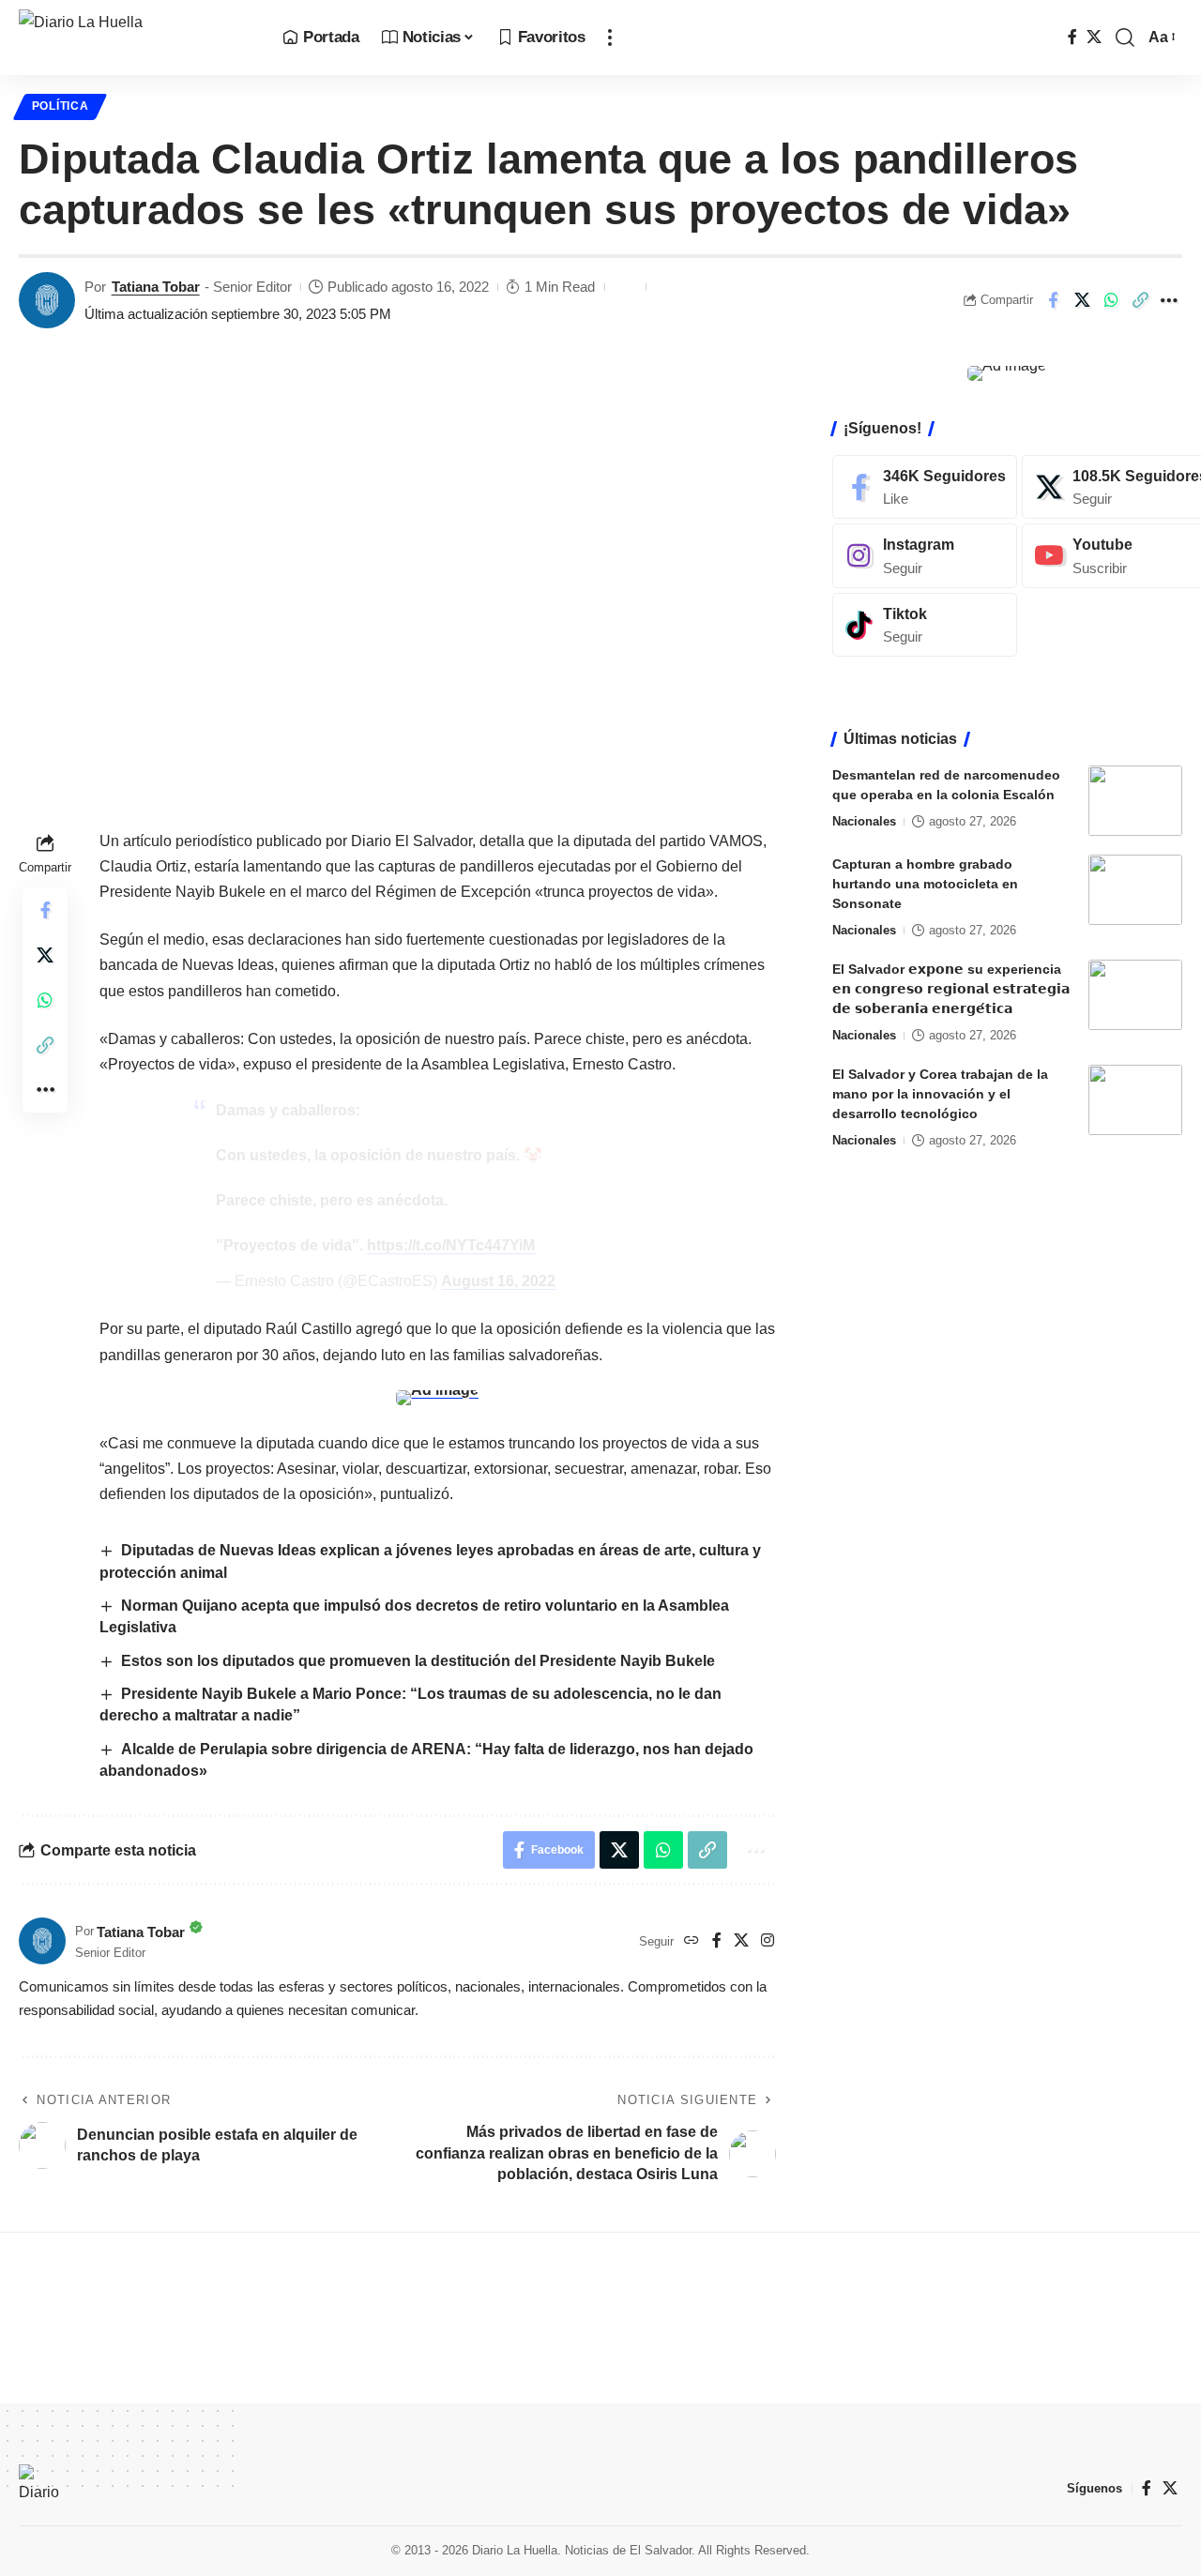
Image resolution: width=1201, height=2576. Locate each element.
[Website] (692, 1941)
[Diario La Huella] (136, 38)
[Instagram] (768, 1941)
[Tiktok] (925, 625)
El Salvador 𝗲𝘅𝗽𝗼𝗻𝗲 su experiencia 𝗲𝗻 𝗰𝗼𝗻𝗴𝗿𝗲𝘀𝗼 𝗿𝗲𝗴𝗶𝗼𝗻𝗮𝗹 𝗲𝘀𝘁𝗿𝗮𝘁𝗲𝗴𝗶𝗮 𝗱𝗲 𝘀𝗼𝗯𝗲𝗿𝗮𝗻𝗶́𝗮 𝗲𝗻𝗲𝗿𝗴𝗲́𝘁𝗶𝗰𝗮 (951, 989)
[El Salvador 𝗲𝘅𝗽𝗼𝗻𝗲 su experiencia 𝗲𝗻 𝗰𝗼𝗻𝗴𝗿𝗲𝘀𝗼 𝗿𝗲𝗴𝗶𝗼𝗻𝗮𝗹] (1135, 995)
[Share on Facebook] (1053, 300)
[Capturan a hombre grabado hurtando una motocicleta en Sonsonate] (1135, 890)
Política (61, 106)
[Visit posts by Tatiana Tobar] (47, 300)
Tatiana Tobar (156, 287)
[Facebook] (1072, 37)
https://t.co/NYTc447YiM (451, 1245)
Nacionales (864, 821)
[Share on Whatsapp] (1111, 300)
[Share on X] (1082, 300)
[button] (610, 38)
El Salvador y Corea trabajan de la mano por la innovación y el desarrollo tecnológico (940, 1094)
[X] (1094, 37)
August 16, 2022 (498, 1281)
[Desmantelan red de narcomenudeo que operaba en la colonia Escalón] (1135, 801)
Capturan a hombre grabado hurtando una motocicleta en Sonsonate (925, 884)
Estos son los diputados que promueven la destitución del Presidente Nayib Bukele (418, 1661)
